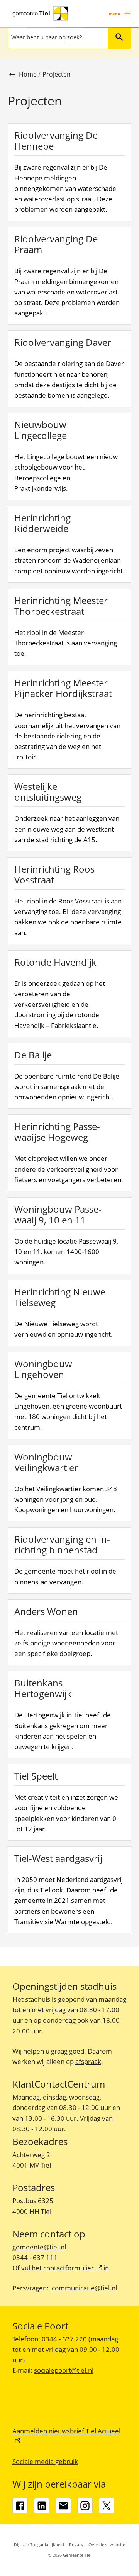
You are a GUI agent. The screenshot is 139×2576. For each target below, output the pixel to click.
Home (28, 74)
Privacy (76, 2545)
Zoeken (119, 37)
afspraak (88, 2061)
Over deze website (107, 2545)
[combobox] (57, 37)
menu (115, 14)
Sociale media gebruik (45, 2461)
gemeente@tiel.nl (39, 2247)
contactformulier (73, 2268)
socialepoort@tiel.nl (64, 2370)
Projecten (57, 74)
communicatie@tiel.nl (84, 2288)
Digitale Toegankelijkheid (39, 2545)
